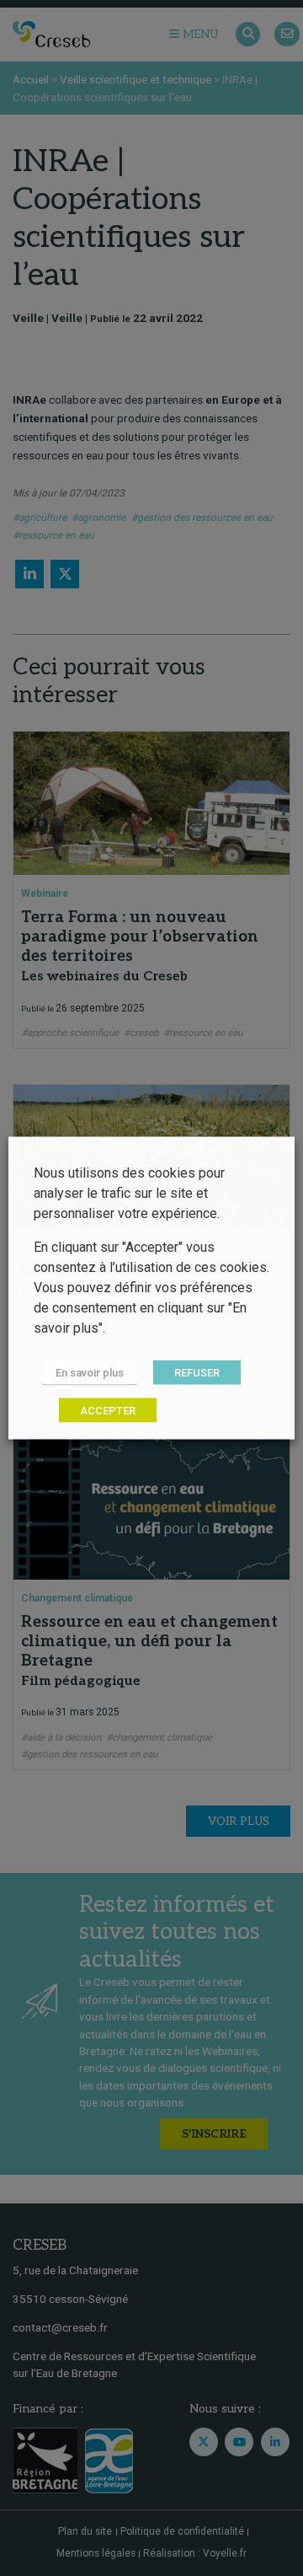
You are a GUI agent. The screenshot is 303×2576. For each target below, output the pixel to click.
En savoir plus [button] (90, 1373)
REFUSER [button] (197, 1373)
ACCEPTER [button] (108, 1411)
